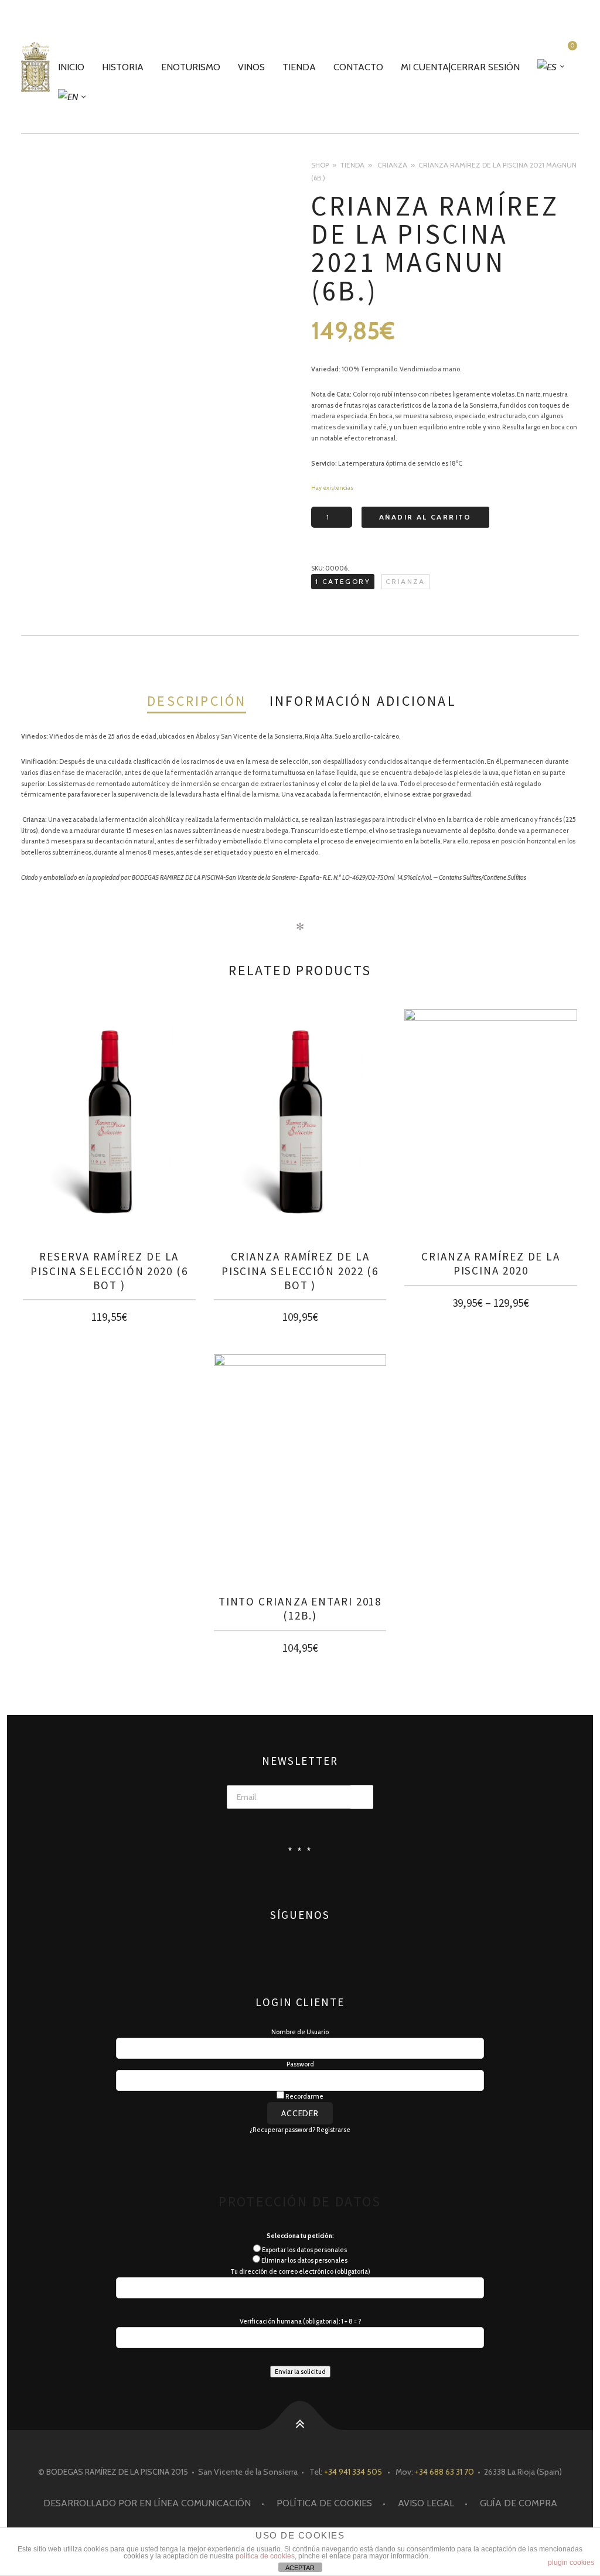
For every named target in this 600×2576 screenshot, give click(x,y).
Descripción (197, 701)
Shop (320, 165)
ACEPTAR (300, 2568)
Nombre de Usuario (300, 2032)
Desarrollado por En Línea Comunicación (147, 2503)
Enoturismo (191, 67)
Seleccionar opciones (491, 1300)
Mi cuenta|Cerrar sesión (460, 67)
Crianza (392, 165)
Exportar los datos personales (304, 2250)
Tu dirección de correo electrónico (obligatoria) (300, 2271)
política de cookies (265, 2556)
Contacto (358, 67)
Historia (123, 67)
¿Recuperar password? (282, 2130)
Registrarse (333, 2130)
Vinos (251, 67)
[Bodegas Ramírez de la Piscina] (35, 67)
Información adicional (363, 701)
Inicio (71, 67)
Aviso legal (426, 2503)
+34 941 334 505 (353, 2472)
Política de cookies (324, 2503)
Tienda (299, 67)
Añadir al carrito (425, 517)
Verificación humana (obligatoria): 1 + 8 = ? (300, 2321)
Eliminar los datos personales (304, 2260)
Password (300, 2064)
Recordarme (304, 2096)
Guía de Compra (519, 2503)
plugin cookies (571, 2563)
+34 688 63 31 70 (444, 2472)
